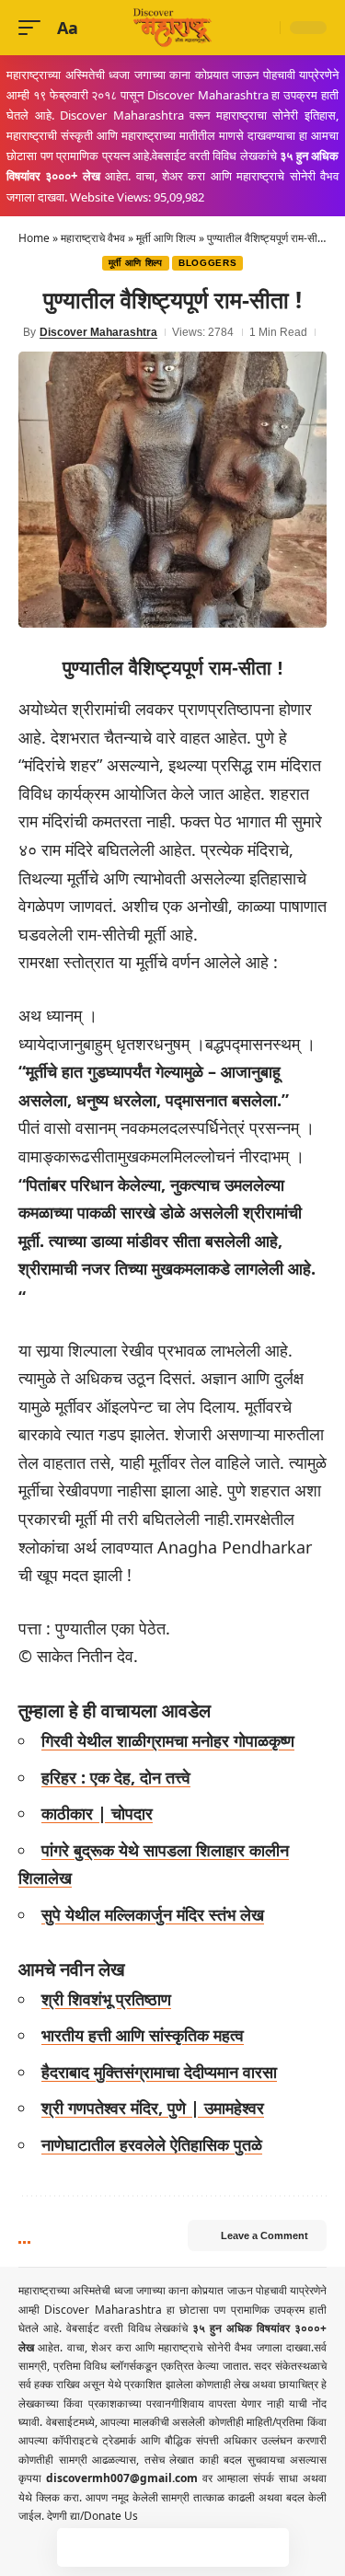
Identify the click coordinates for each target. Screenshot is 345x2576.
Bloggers (208, 263)
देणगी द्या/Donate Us (92, 2516)
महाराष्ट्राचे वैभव (93, 238)
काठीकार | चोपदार (97, 1813)
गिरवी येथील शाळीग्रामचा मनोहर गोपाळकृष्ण (168, 1740)
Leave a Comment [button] (264, 2235)
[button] (34, 28)
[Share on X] (115, 2547)
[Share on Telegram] (192, 2547)
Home (34, 238)
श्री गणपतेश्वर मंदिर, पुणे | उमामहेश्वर (153, 2108)
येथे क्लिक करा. (52, 2497)
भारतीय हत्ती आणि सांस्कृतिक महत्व (143, 2035)
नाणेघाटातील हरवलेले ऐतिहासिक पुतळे (152, 2144)
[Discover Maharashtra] (173, 28)
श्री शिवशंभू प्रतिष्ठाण (106, 1999)
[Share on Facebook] (76, 2547)
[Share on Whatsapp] (154, 2547)
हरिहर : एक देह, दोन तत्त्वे (116, 1777)
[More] (270, 2547)
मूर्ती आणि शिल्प (166, 238)
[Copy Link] (231, 2547)
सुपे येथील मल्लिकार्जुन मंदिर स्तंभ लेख (153, 1914)
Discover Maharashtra (98, 332)
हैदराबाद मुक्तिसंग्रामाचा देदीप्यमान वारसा (159, 2072)
